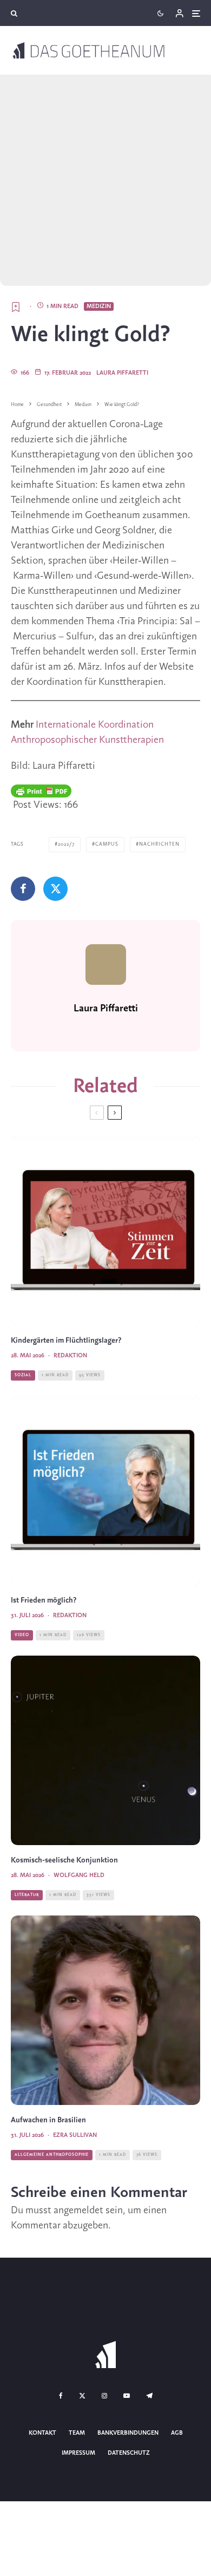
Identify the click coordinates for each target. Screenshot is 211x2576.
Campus (107, 844)
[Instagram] (104, 2396)
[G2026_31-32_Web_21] (105, 1490)
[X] (82, 2396)
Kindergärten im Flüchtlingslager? (66, 1341)
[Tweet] (55, 889)
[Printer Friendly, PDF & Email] (41, 791)
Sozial (23, 1375)
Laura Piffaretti (122, 373)
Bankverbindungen (128, 2433)
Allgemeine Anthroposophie (52, 2155)
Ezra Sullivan (75, 2135)
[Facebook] (61, 2396)
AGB (177, 2433)
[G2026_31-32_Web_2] (105, 2010)
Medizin (99, 306)
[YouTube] (127, 2396)
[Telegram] (149, 2396)
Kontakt (42, 2433)
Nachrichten (159, 844)
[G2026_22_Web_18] (105, 1750)
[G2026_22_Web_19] (105, 1231)
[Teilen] (23, 889)
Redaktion (70, 1356)
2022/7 (66, 844)
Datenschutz (129, 2453)
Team (77, 2433)
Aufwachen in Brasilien (48, 2120)
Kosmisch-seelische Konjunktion (64, 1861)
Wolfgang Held (79, 1875)
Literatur (27, 1895)
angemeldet (78, 2211)
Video (22, 1635)
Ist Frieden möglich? (44, 1601)
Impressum (78, 2453)
